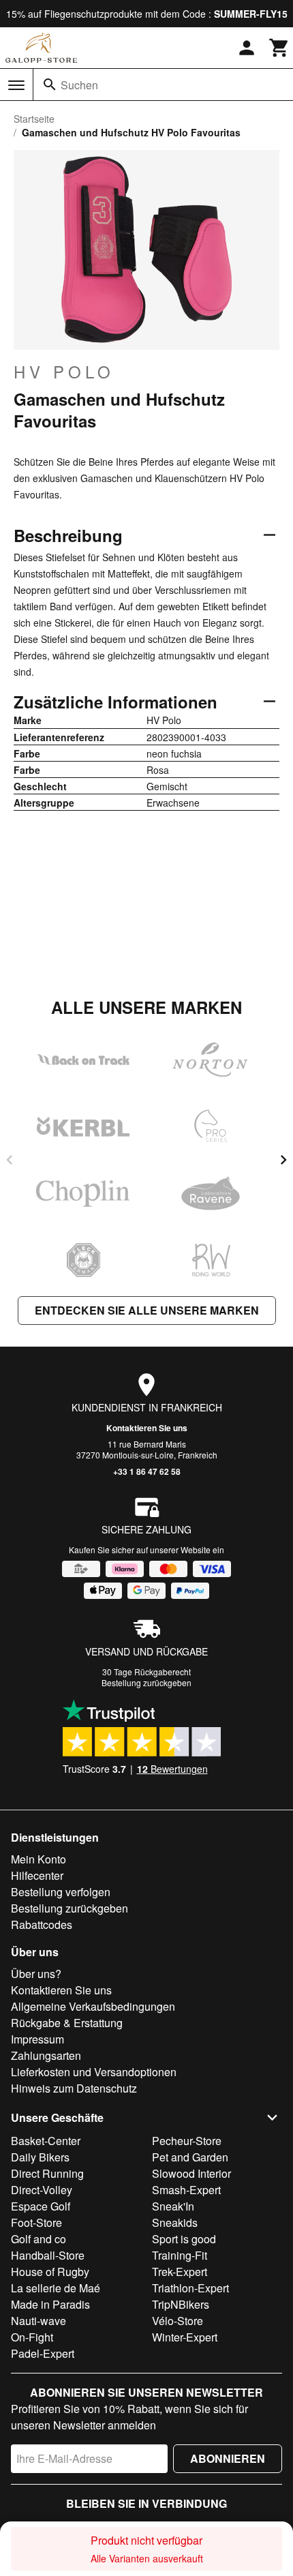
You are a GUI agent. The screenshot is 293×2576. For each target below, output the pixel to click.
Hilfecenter (37, 1875)
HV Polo (64, 372)
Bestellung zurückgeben (146, 1682)
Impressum (37, 2039)
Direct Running (47, 2173)
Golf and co (38, 2239)
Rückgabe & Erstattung (67, 2023)
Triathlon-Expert (190, 2288)
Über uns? (36, 1974)
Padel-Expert (43, 2353)
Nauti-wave (38, 2321)
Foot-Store (36, 2222)
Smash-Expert (186, 2190)
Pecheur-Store (187, 2141)
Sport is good (184, 2239)
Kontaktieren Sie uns (147, 1428)
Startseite (34, 119)
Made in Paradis (50, 2304)
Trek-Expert (180, 2272)
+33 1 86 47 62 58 (147, 1471)
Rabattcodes (42, 1924)
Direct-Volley (42, 2190)
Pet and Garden (190, 2157)
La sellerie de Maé (56, 2288)
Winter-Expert (185, 2337)
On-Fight (32, 2337)
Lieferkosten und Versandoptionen (94, 2072)
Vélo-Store (178, 2321)
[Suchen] (50, 85)
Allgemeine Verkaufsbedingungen (93, 2006)
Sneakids (175, 2222)
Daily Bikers (40, 2157)
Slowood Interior (191, 2173)
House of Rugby (50, 2272)
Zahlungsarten (46, 2055)
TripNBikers (181, 2304)
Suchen (79, 85)
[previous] (10, 1160)
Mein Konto (38, 1859)
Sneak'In (173, 2206)
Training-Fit (180, 2255)
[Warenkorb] (279, 48)
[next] (283, 1160)
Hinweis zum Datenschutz (74, 2088)
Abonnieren (228, 2458)
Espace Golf (41, 2206)
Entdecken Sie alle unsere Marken (147, 1310)
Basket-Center (46, 2141)
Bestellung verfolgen (61, 1892)
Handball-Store (48, 2255)
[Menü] (16, 85)
